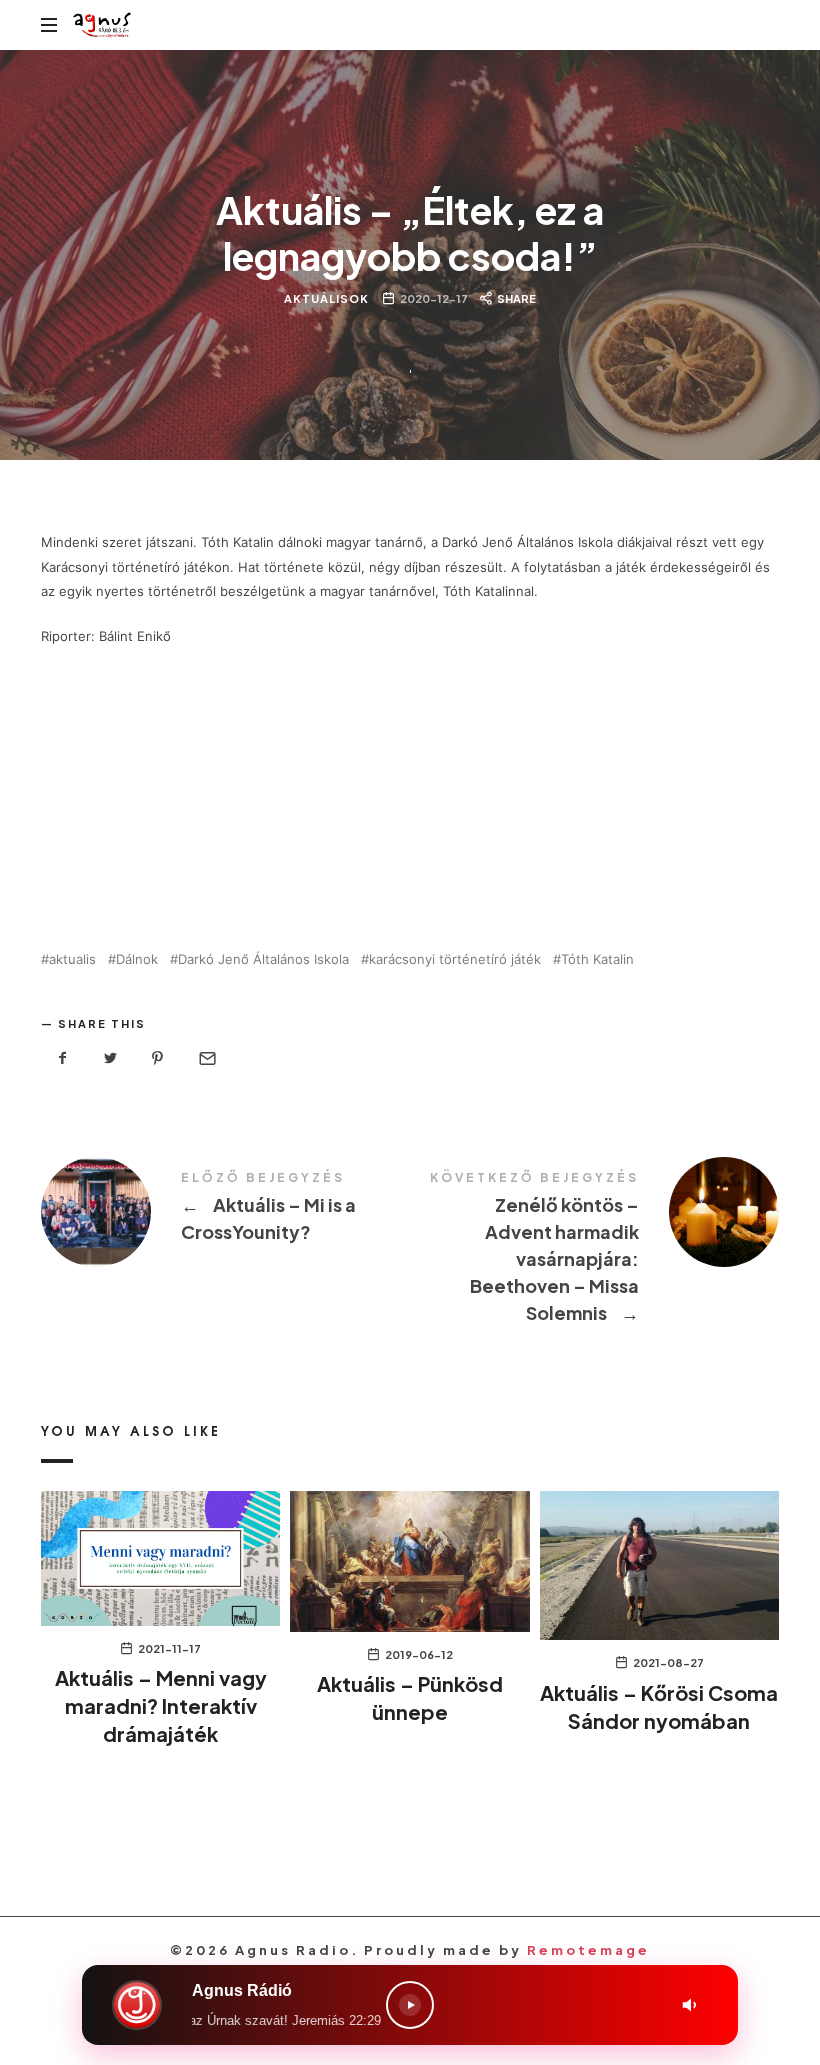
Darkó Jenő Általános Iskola (263, 959)
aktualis (72, 959)
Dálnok (137, 959)
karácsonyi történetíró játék (455, 959)
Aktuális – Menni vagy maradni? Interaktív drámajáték (161, 1705)
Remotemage (588, 1950)
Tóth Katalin (597, 959)
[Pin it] (158, 1058)
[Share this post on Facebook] (63, 1058)
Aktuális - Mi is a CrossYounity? (225, 1212)
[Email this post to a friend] (206, 1058)
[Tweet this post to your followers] (111, 1058)
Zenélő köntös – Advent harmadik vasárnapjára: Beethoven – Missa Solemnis (594, 1250)
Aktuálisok (326, 298)
